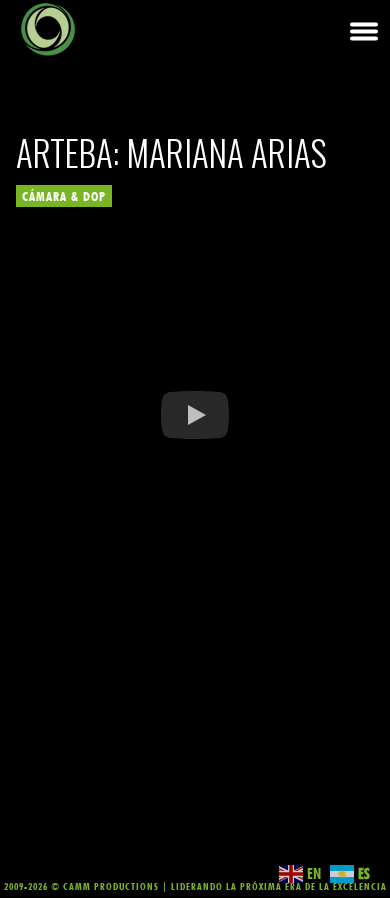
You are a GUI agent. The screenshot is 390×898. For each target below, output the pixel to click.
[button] (194, 415)
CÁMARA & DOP (64, 196)
